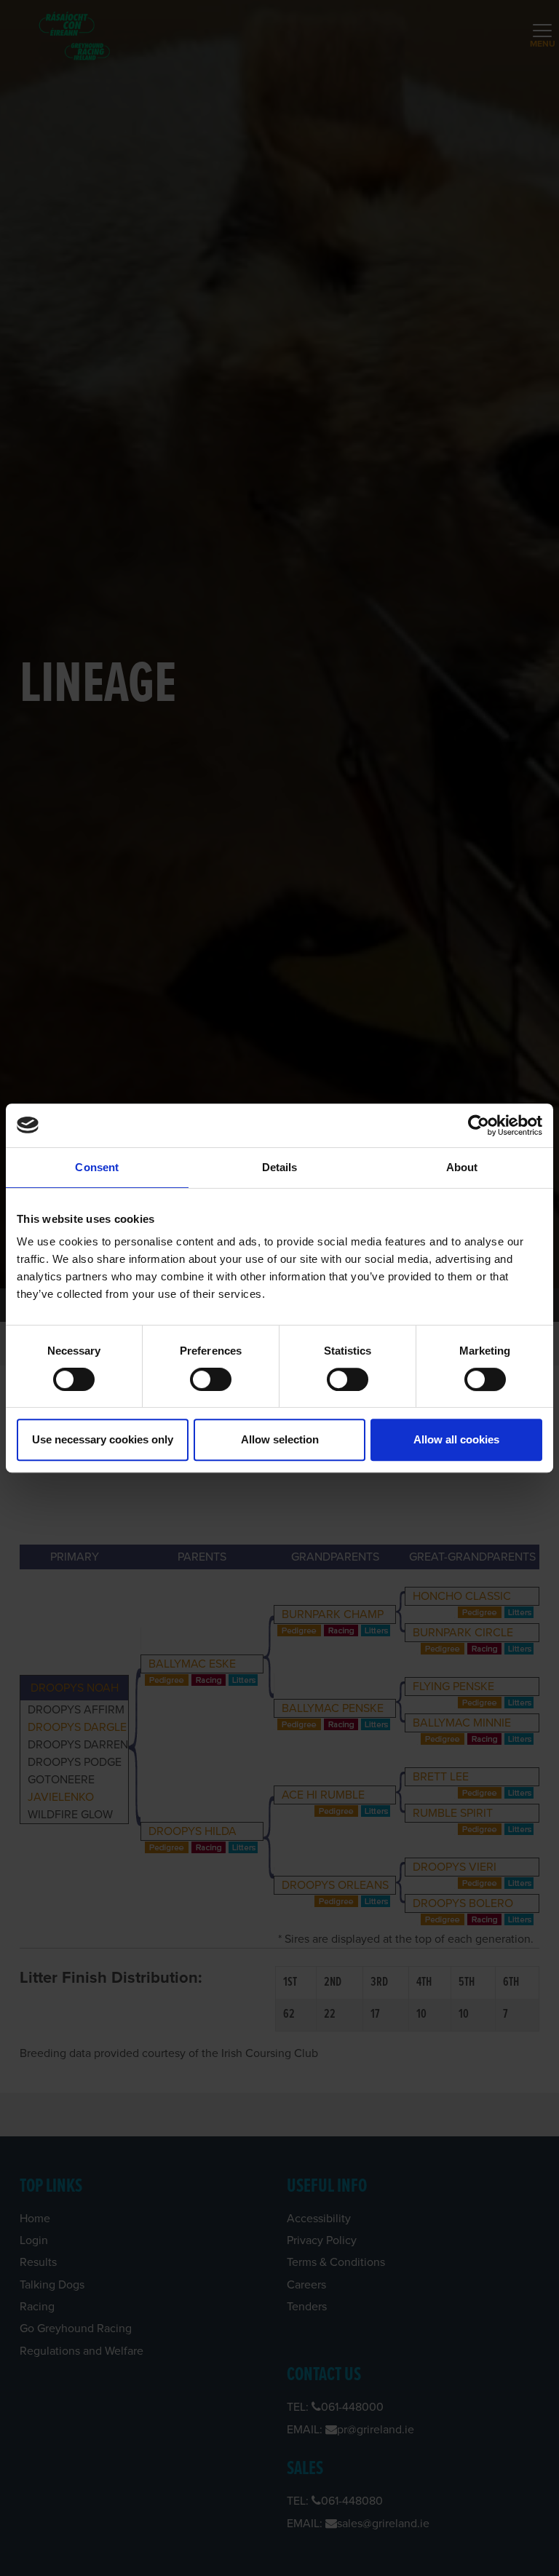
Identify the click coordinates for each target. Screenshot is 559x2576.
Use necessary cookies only (103, 1439)
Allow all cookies (456, 1439)
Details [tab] (280, 1167)
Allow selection (280, 1439)
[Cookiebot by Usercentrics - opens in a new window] (479, 1125)
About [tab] (462, 1167)
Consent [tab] (97, 1167)
